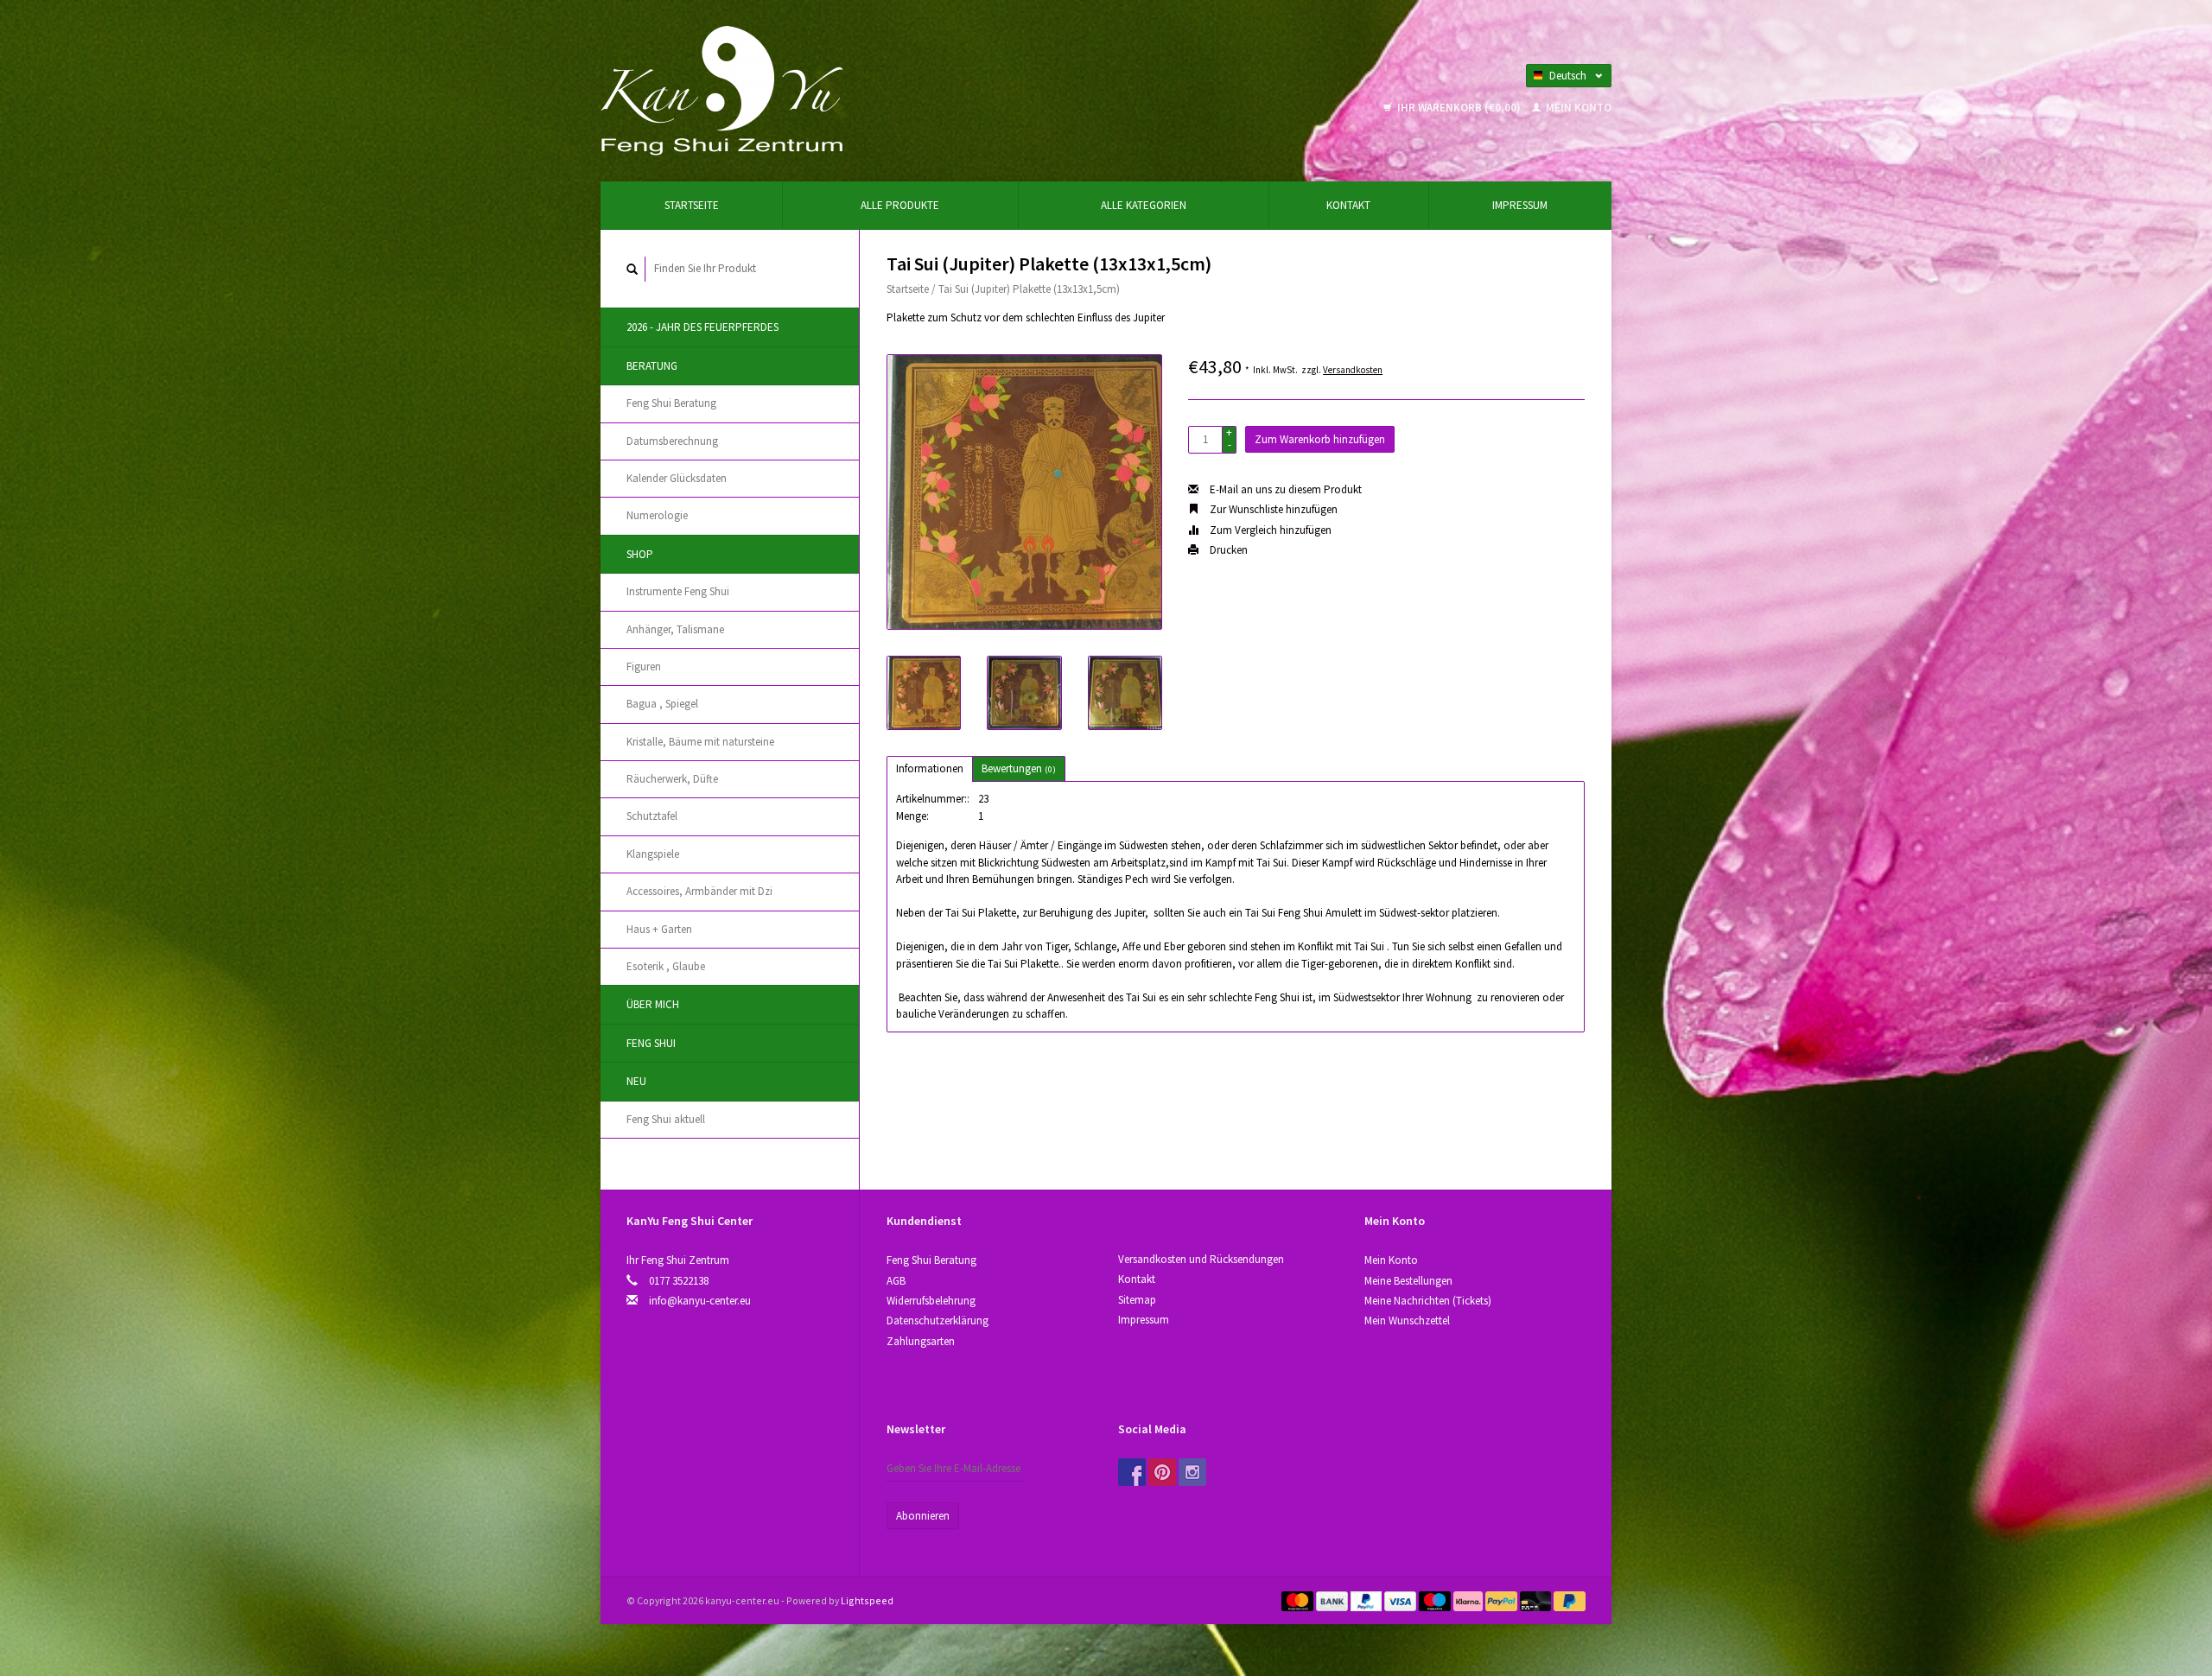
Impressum (1520, 205)
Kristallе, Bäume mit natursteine (700, 742)
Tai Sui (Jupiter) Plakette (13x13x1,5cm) (1029, 289)
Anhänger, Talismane (675, 629)
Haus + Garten (659, 929)
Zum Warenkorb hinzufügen (1320, 439)
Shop (640, 554)
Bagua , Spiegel (662, 704)
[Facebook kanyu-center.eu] (1132, 1472)
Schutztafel (652, 816)
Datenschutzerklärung (938, 1320)
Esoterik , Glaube (666, 966)
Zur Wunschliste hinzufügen (1272, 509)
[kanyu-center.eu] (722, 89)
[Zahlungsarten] (1299, 1600)
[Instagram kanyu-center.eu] (1192, 1472)
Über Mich (653, 1004)
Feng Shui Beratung (671, 403)
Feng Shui (651, 1043)
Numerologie (657, 515)
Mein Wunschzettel (1407, 1320)
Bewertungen (1019, 768)
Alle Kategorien (1144, 205)
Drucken (1227, 550)
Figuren (644, 667)
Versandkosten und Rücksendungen (1201, 1259)
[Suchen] (632, 269)
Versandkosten (1353, 370)
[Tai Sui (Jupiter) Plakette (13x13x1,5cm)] (1024, 492)
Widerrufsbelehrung (931, 1301)
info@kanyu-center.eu (700, 1301)
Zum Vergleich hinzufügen (1269, 530)
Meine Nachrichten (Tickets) (1428, 1301)
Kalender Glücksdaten (677, 478)
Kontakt (1348, 205)
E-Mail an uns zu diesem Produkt (1284, 489)
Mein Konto (1577, 108)
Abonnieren (923, 1516)
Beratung (652, 366)
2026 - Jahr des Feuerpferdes (702, 327)
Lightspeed (867, 1600)
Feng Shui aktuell (666, 1119)
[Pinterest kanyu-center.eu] (1162, 1472)
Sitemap (1137, 1300)
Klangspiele (653, 854)
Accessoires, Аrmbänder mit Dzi (699, 891)
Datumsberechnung (672, 441)
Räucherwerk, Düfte (672, 779)
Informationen (930, 768)
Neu (636, 1081)
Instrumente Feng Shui (678, 591)
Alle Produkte (900, 205)
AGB (896, 1281)
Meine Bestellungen (1408, 1281)
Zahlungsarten (921, 1341)
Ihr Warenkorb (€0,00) (1459, 108)
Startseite (692, 205)
